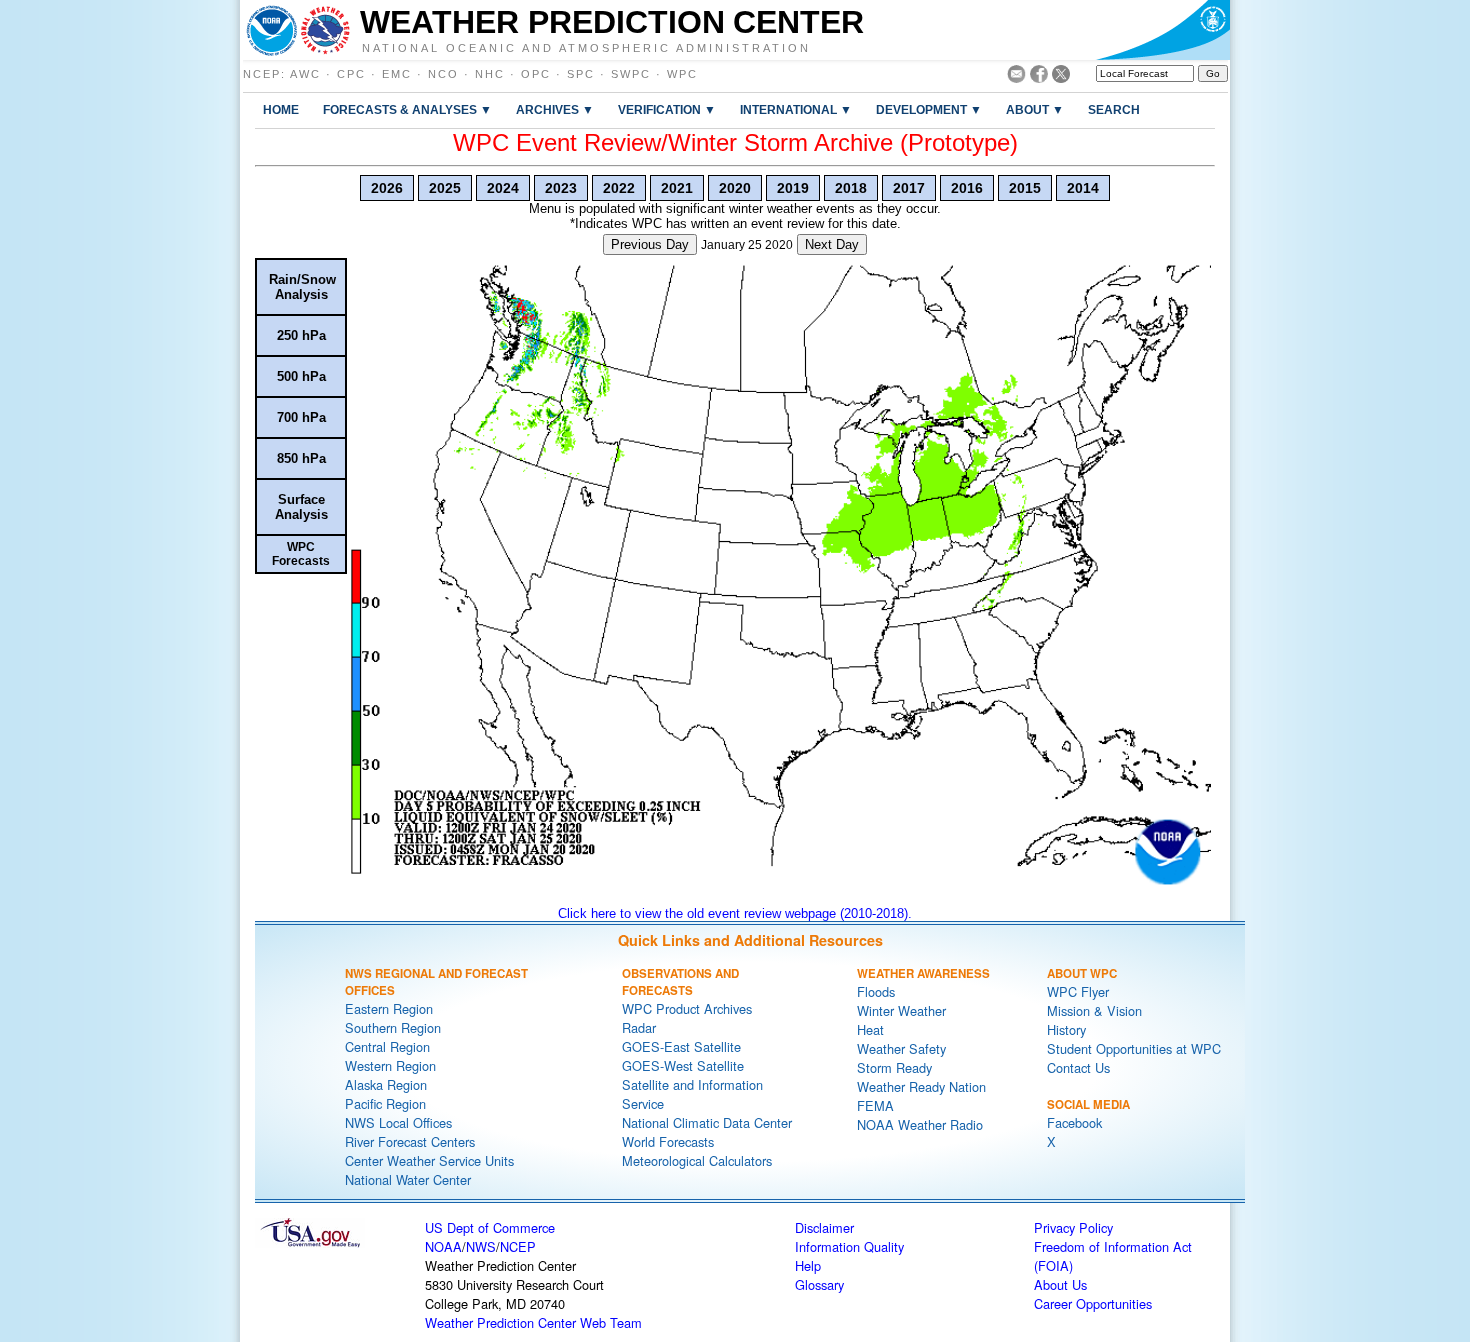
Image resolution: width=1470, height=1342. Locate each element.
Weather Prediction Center (612, 22)
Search (1114, 109)
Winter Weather (901, 1010)
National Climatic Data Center (707, 1122)
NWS (481, 1246)
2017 (909, 188)
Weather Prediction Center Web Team (533, 1322)
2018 (851, 188)
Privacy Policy (1073, 1227)
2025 (445, 188)
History (1066, 1029)
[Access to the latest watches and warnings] (325, 30)
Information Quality (849, 1246)
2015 (1025, 188)
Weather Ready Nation (921, 1086)
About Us (1060, 1284)
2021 (677, 188)
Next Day (832, 244)
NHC (490, 74)
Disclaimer (824, 1227)
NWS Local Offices (398, 1122)
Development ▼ (929, 109)
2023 (561, 188)
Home (281, 109)
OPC (536, 74)
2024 (503, 188)
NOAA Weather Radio (920, 1124)
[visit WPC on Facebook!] (1039, 77)
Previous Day (650, 244)
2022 (619, 188)
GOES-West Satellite (683, 1065)
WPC (682, 74)
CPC (351, 74)
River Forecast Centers (410, 1141)
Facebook (1074, 1122)
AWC (305, 74)
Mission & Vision (1094, 1010)
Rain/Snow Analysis (302, 287)
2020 (735, 188)
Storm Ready (894, 1067)
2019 (793, 188)
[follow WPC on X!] (1061, 77)
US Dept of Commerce (490, 1227)
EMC (397, 74)
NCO (443, 74)
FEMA (875, 1105)
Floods (876, 991)
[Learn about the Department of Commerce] (1162, 30)
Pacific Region (385, 1103)
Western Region (390, 1065)
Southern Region (393, 1027)
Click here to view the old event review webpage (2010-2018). (735, 913)
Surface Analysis (301, 507)
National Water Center (408, 1179)
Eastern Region (389, 1008)
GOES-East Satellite (681, 1046)
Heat (870, 1029)
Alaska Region (386, 1084)
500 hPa (301, 376)
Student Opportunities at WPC (1134, 1048)
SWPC (631, 74)
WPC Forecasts (301, 554)
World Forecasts (668, 1141)
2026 (387, 188)
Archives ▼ (555, 109)
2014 (1083, 188)
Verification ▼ (667, 109)
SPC (581, 74)
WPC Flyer (1078, 991)
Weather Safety (901, 1048)
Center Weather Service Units (429, 1160)
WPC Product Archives (687, 1008)
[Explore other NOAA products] (272, 30)
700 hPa (301, 417)
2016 (967, 188)
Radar (639, 1027)
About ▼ (1035, 109)
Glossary (819, 1284)
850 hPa (301, 458)
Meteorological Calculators (697, 1160)
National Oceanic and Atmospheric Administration (586, 47)
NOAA (443, 1246)
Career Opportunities (1093, 1303)
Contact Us (1078, 1067)
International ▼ (796, 109)
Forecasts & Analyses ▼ (407, 109)
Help (808, 1265)
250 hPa (301, 335)
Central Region (387, 1046)
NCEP (262, 74)
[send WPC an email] (1016, 77)
